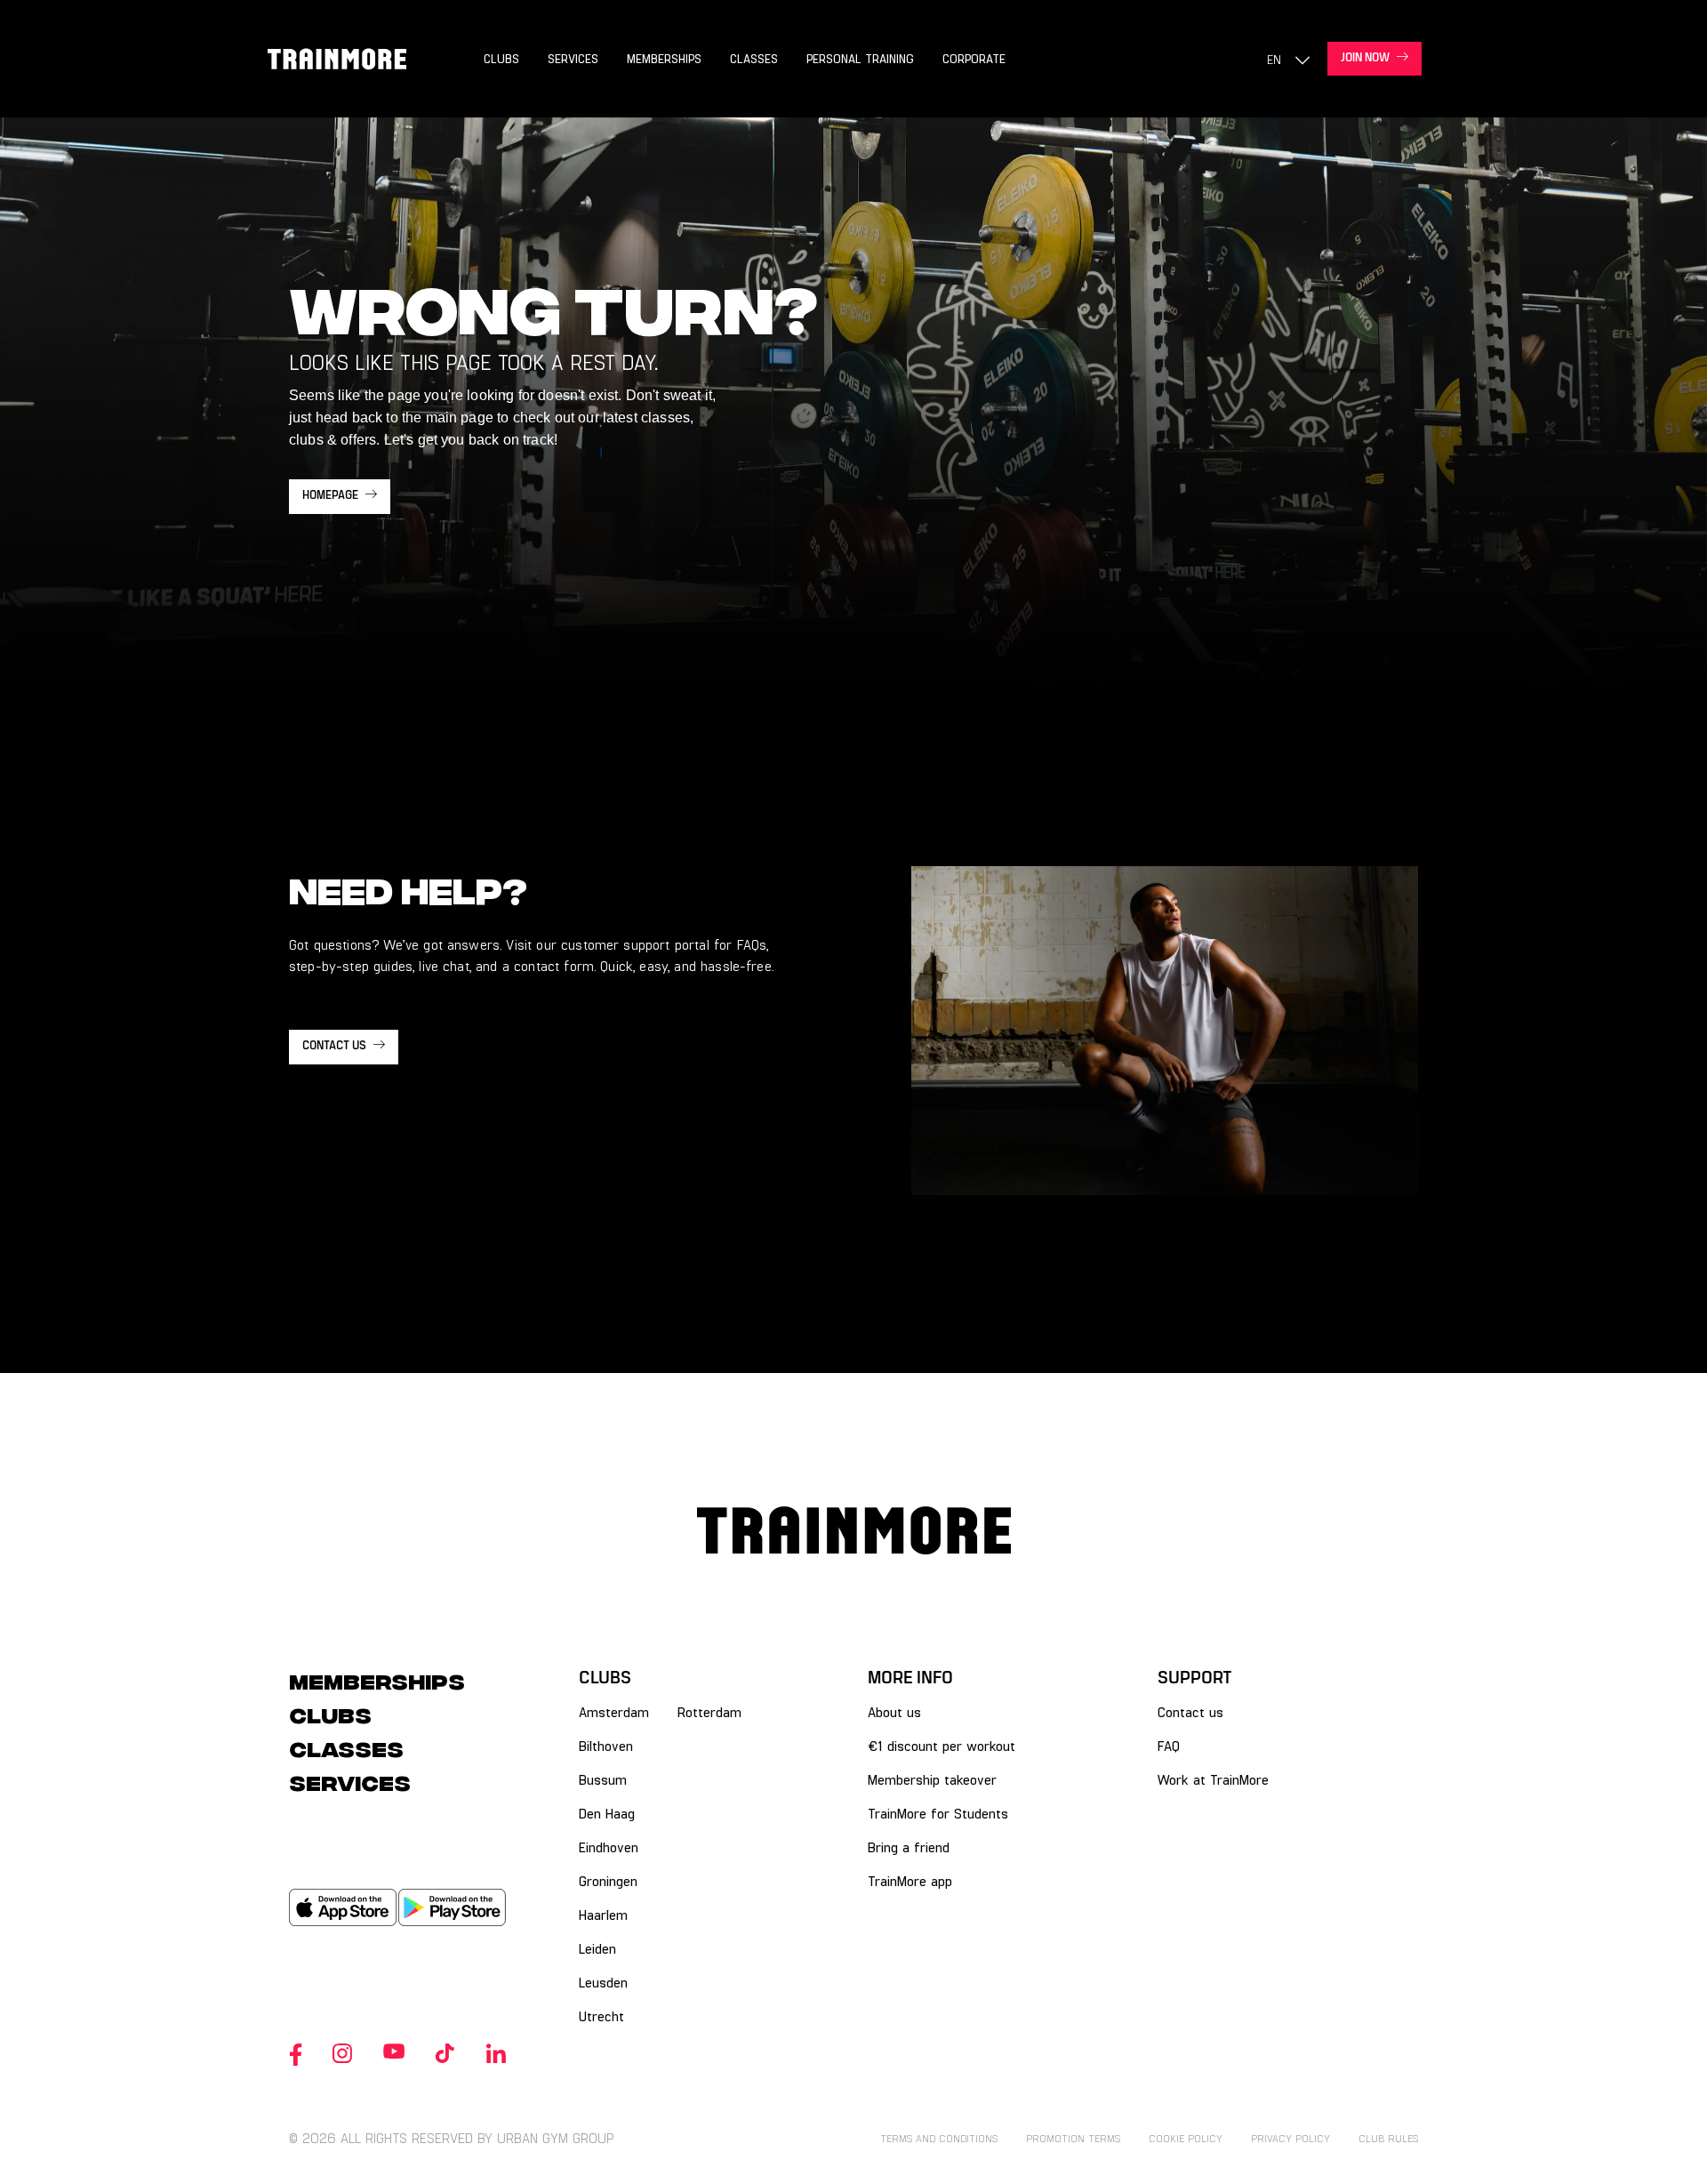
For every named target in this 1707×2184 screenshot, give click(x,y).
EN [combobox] (1274, 59)
